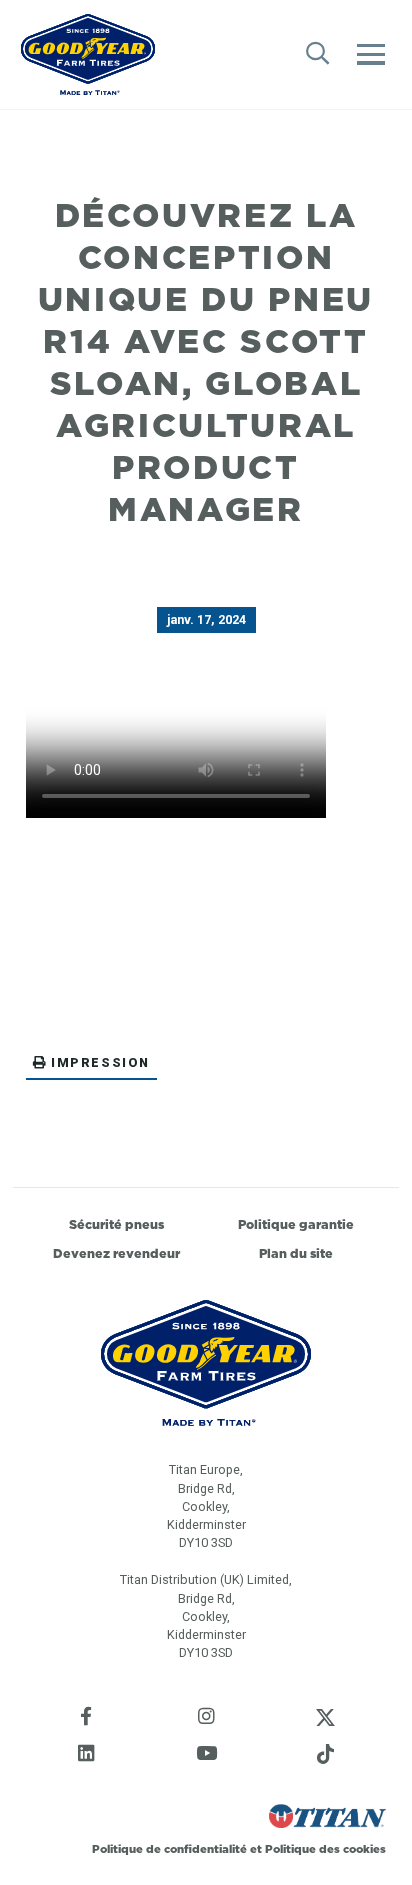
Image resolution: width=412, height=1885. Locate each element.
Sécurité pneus (116, 1224)
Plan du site (296, 1253)
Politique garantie (296, 1224)
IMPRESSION (100, 1062)
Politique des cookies (325, 1849)
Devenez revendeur (116, 1253)
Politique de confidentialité (171, 1849)
